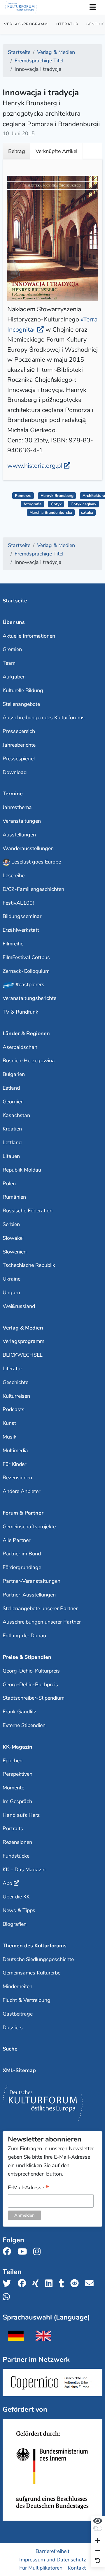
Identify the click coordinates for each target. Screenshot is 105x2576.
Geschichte (15, 1382)
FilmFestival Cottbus (26, 957)
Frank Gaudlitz (20, 1712)
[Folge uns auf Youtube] (24, 2252)
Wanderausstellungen (28, 848)
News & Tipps (19, 1910)
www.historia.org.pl (35, 466)
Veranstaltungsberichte (29, 998)
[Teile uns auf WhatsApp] (8, 2297)
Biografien (15, 1924)
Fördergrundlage (22, 1567)
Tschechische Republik (29, 1265)
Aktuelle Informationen (29, 636)
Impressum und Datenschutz (53, 2559)
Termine (13, 794)
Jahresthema (17, 807)
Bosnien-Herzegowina (29, 1061)
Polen (9, 1184)
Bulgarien (14, 1074)
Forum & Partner (23, 1513)
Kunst (9, 1423)
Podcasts (14, 1409)
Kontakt (77, 2568)
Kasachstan (16, 1115)
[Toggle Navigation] (92, 7)
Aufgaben (14, 677)
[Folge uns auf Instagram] (39, 2252)
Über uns (14, 622)
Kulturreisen (16, 1396)
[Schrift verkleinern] (98, 2551)
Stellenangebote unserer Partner (40, 1608)
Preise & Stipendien (27, 1657)
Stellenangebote (21, 704)
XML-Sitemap (19, 2070)
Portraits (13, 1828)
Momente (13, 1788)
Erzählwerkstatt (21, 930)
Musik (9, 1437)
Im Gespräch (17, 1801)
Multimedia (15, 1450)
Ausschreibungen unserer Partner (42, 1622)
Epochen (13, 1761)
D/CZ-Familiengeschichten (33, 889)
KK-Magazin (17, 1747)
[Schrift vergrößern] (98, 2541)
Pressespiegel (19, 759)
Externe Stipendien (24, 1725)
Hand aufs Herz (21, 1815)
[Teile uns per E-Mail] (91, 2284)
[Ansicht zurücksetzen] (98, 2561)
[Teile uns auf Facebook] (23, 2284)
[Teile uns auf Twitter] (9, 2284)
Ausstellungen (19, 835)
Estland (11, 1088)
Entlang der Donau (24, 1636)
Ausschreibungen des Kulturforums (44, 718)
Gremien (12, 649)
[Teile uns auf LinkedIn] (51, 2284)
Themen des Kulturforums (35, 1946)
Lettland (12, 1142)
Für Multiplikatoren (41, 2568)
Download (15, 772)
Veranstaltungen (22, 821)
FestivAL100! (18, 903)
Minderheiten (17, 1986)
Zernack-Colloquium (26, 971)
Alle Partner (16, 1540)
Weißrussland (19, 1306)
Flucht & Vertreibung (27, 2000)
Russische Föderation (28, 1211)
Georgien (13, 1102)
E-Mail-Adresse (28, 2188)
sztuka (87, 512)
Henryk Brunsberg (57, 496)
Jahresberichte (19, 745)
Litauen (11, 1156)
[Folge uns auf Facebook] (9, 2252)
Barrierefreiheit (52, 2551)
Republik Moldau (22, 1170)
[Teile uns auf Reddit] (76, 2284)
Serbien (11, 1224)
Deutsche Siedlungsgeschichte (38, 1959)
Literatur (67, 24)
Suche (10, 2049)
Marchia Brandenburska (51, 512)
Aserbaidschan (20, 1047)
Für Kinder (14, 1464)
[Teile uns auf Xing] (37, 2284)
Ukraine (12, 1279)
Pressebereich (19, 731)
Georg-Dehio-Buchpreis (30, 1684)
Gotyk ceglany (83, 504)
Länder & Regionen (26, 1033)
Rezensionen (17, 1478)
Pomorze (23, 496)
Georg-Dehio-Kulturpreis (31, 1671)
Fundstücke (16, 1856)
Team (9, 663)
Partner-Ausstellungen (29, 1595)
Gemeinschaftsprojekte (29, 1527)
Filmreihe (13, 944)
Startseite (15, 601)
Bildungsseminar (22, 916)
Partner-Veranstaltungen (32, 1581)
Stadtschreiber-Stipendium (34, 1698)
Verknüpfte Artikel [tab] (56, 151)
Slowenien (15, 1252)
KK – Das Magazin (24, 1870)
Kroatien (12, 1129)
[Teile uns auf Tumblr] (63, 2284)
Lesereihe (14, 875)
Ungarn (11, 1293)
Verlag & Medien (23, 1328)
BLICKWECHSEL (23, 1355)
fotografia (33, 504)
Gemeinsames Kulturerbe (32, 1973)
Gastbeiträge (18, 2014)
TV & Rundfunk (20, 1012)
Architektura (94, 496)
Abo (7, 1883)
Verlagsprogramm (26, 24)
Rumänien (14, 1197)
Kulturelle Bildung (23, 690)
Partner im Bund (22, 1554)
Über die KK (16, 1897)
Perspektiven (17, 1774)
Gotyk (56, 504)
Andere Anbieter (21, 1491)
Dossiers (13, 2028)
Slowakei (13, 1238)
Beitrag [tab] (17, 151)
